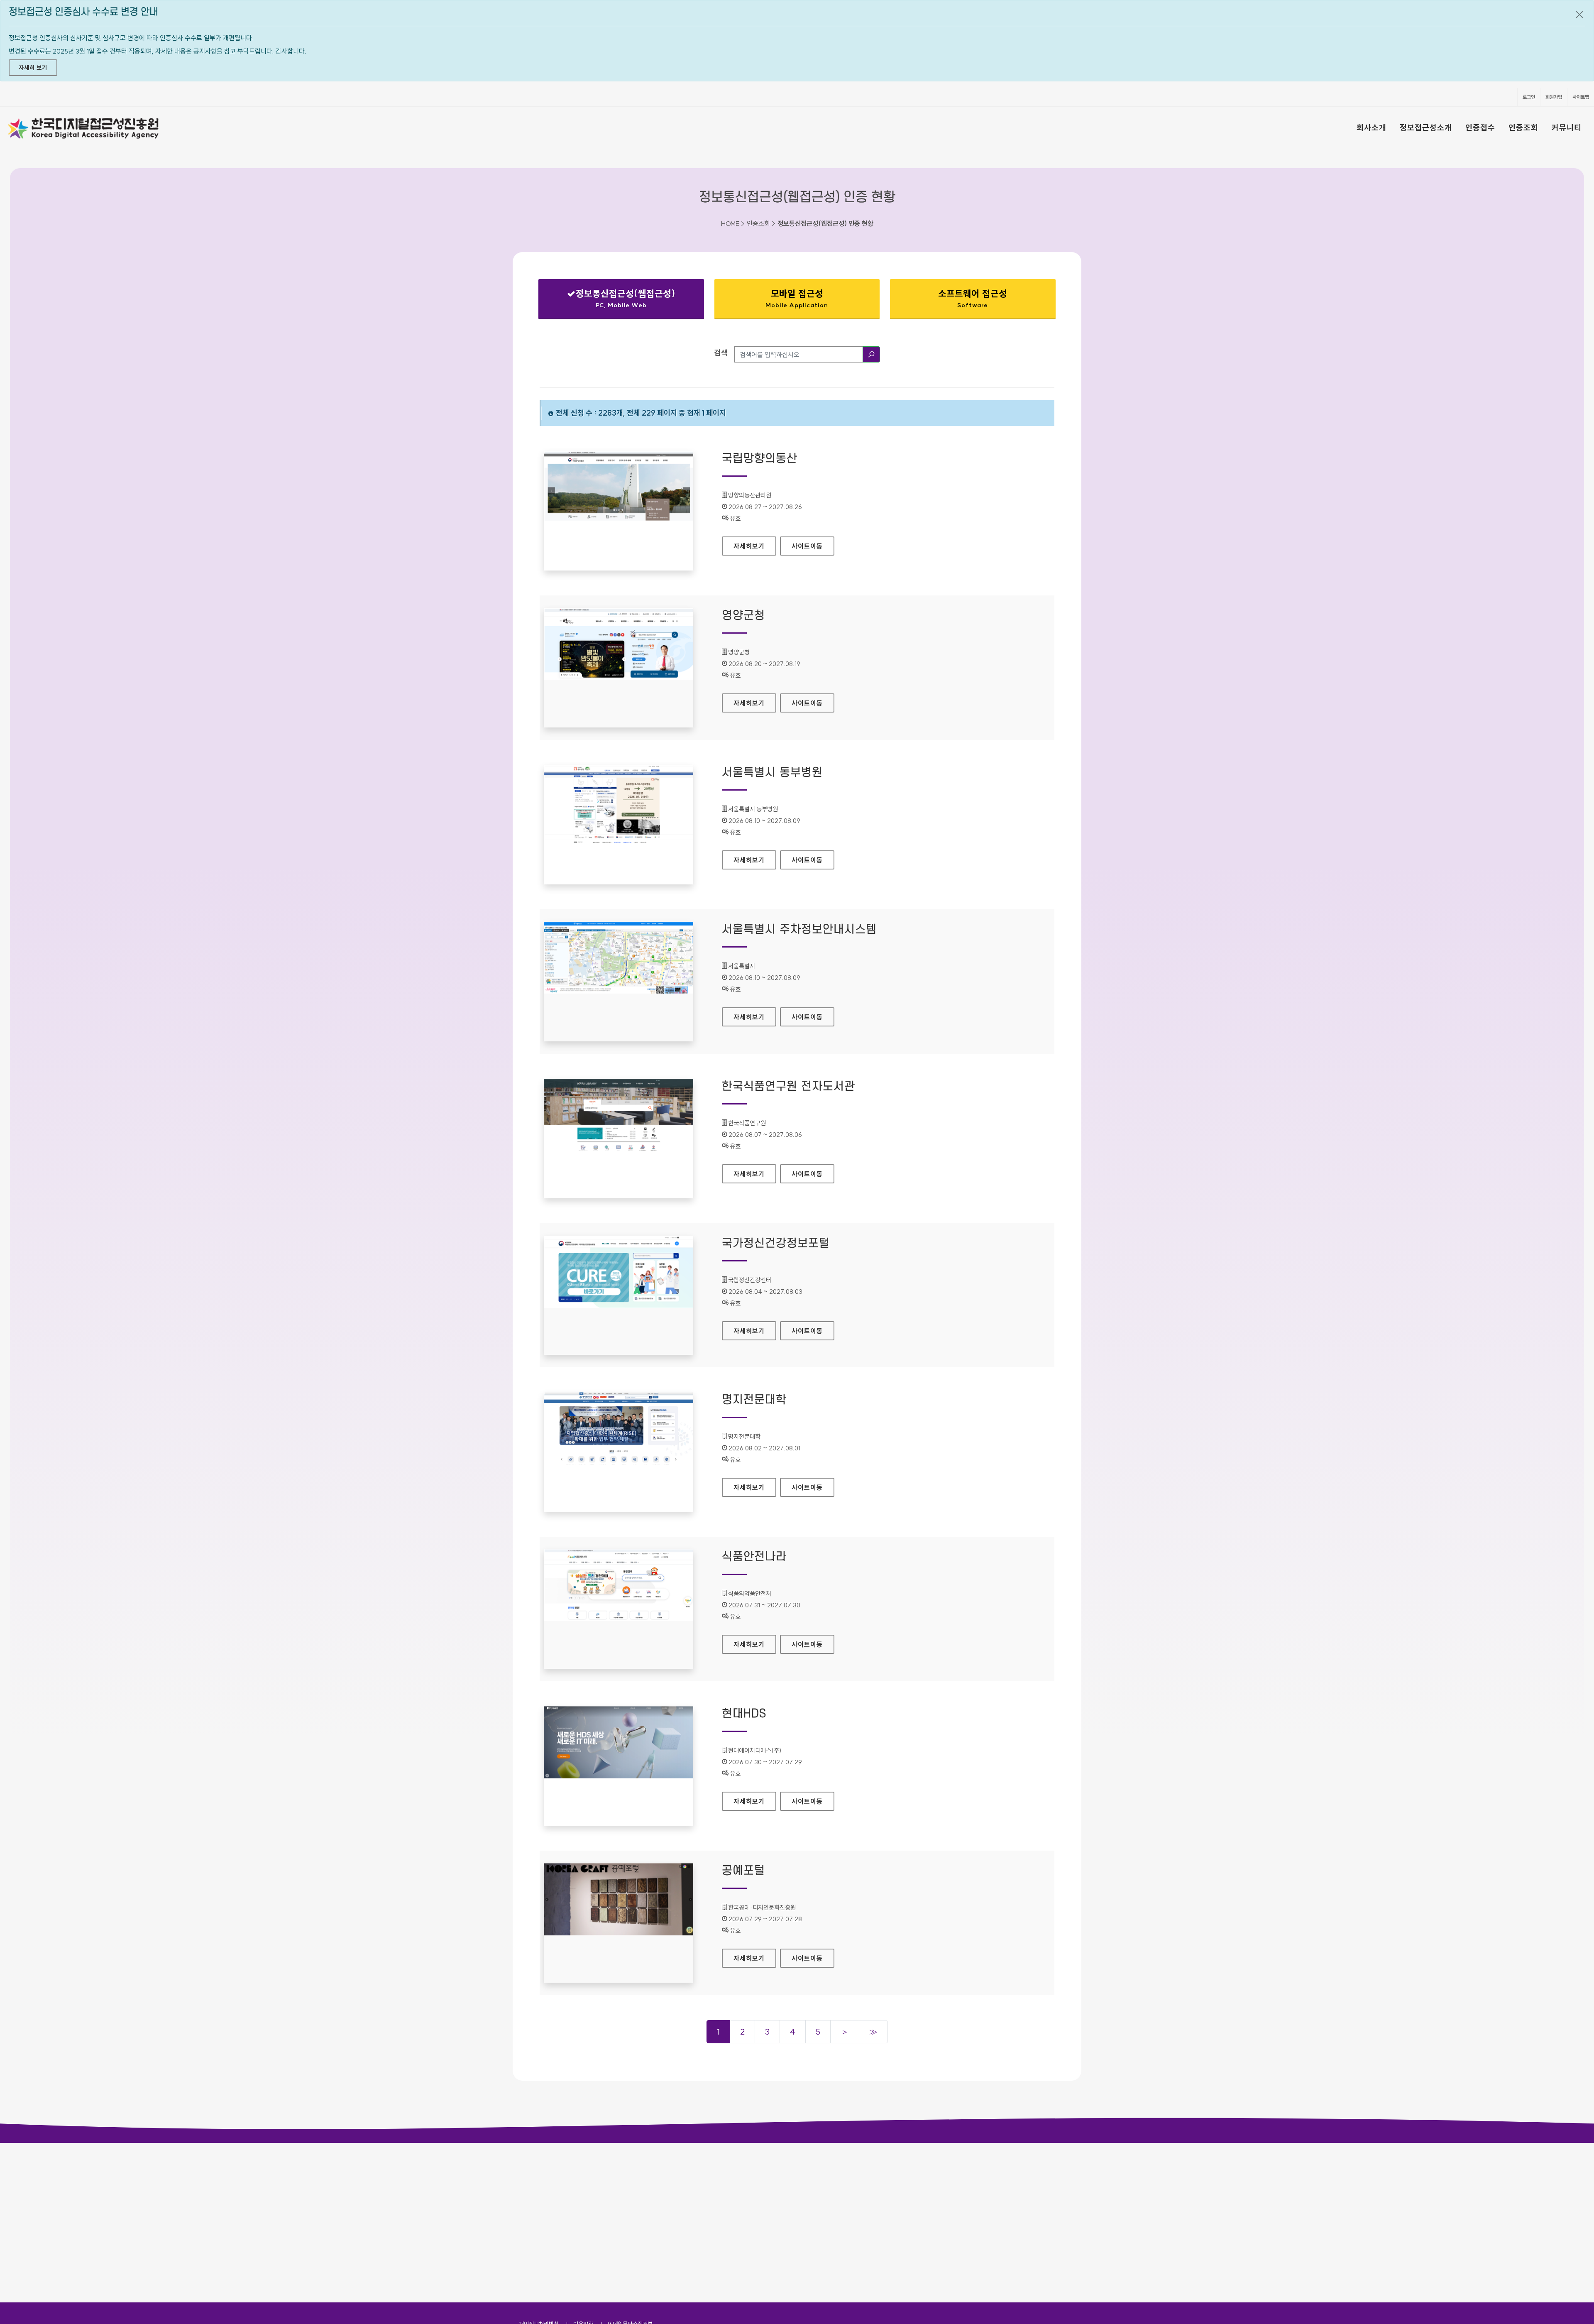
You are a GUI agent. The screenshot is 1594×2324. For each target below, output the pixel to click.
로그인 (1529, 97)
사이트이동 (807, 546)
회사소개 (1372, 127)
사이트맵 (1581, 97)
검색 (721, 353)
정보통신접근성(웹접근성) (614, 300)
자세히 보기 (33, 68)
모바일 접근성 (797, 298)
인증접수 (1480, 127)
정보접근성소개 (1426, 127)
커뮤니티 (1567, 127)
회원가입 (1554, 97)
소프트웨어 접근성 (973, 298)
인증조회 (1523, 127)
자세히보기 (755, 546)
